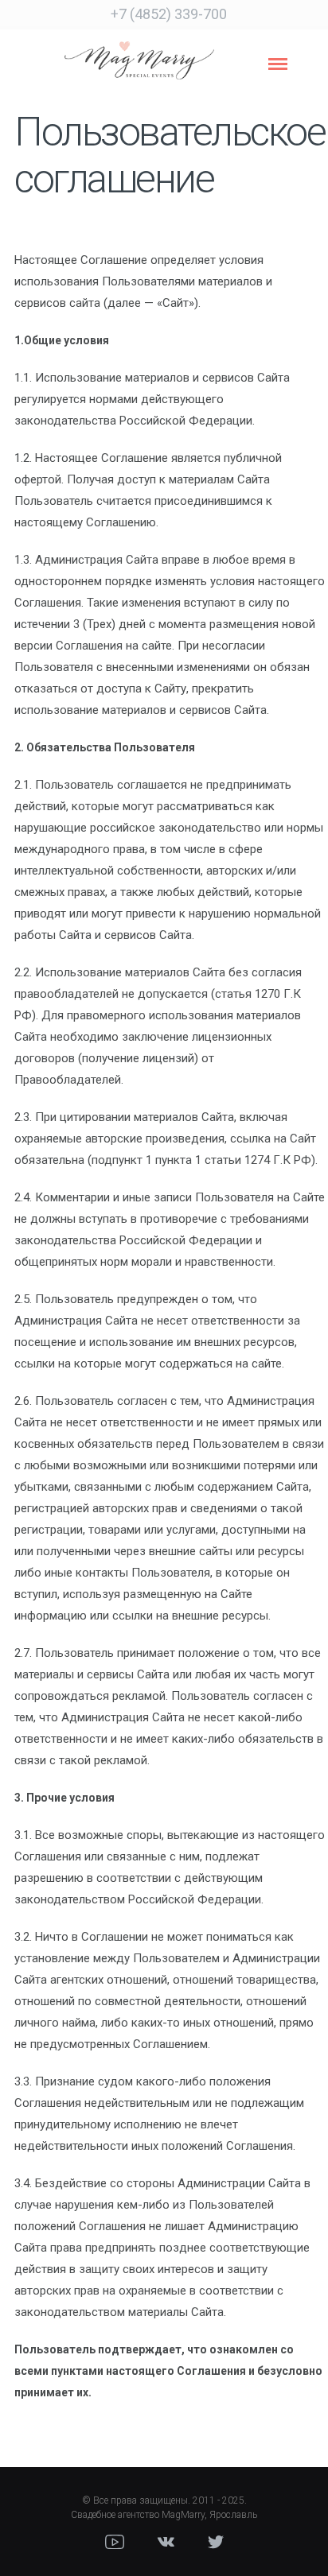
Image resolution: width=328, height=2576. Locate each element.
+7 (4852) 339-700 (169, 14)
